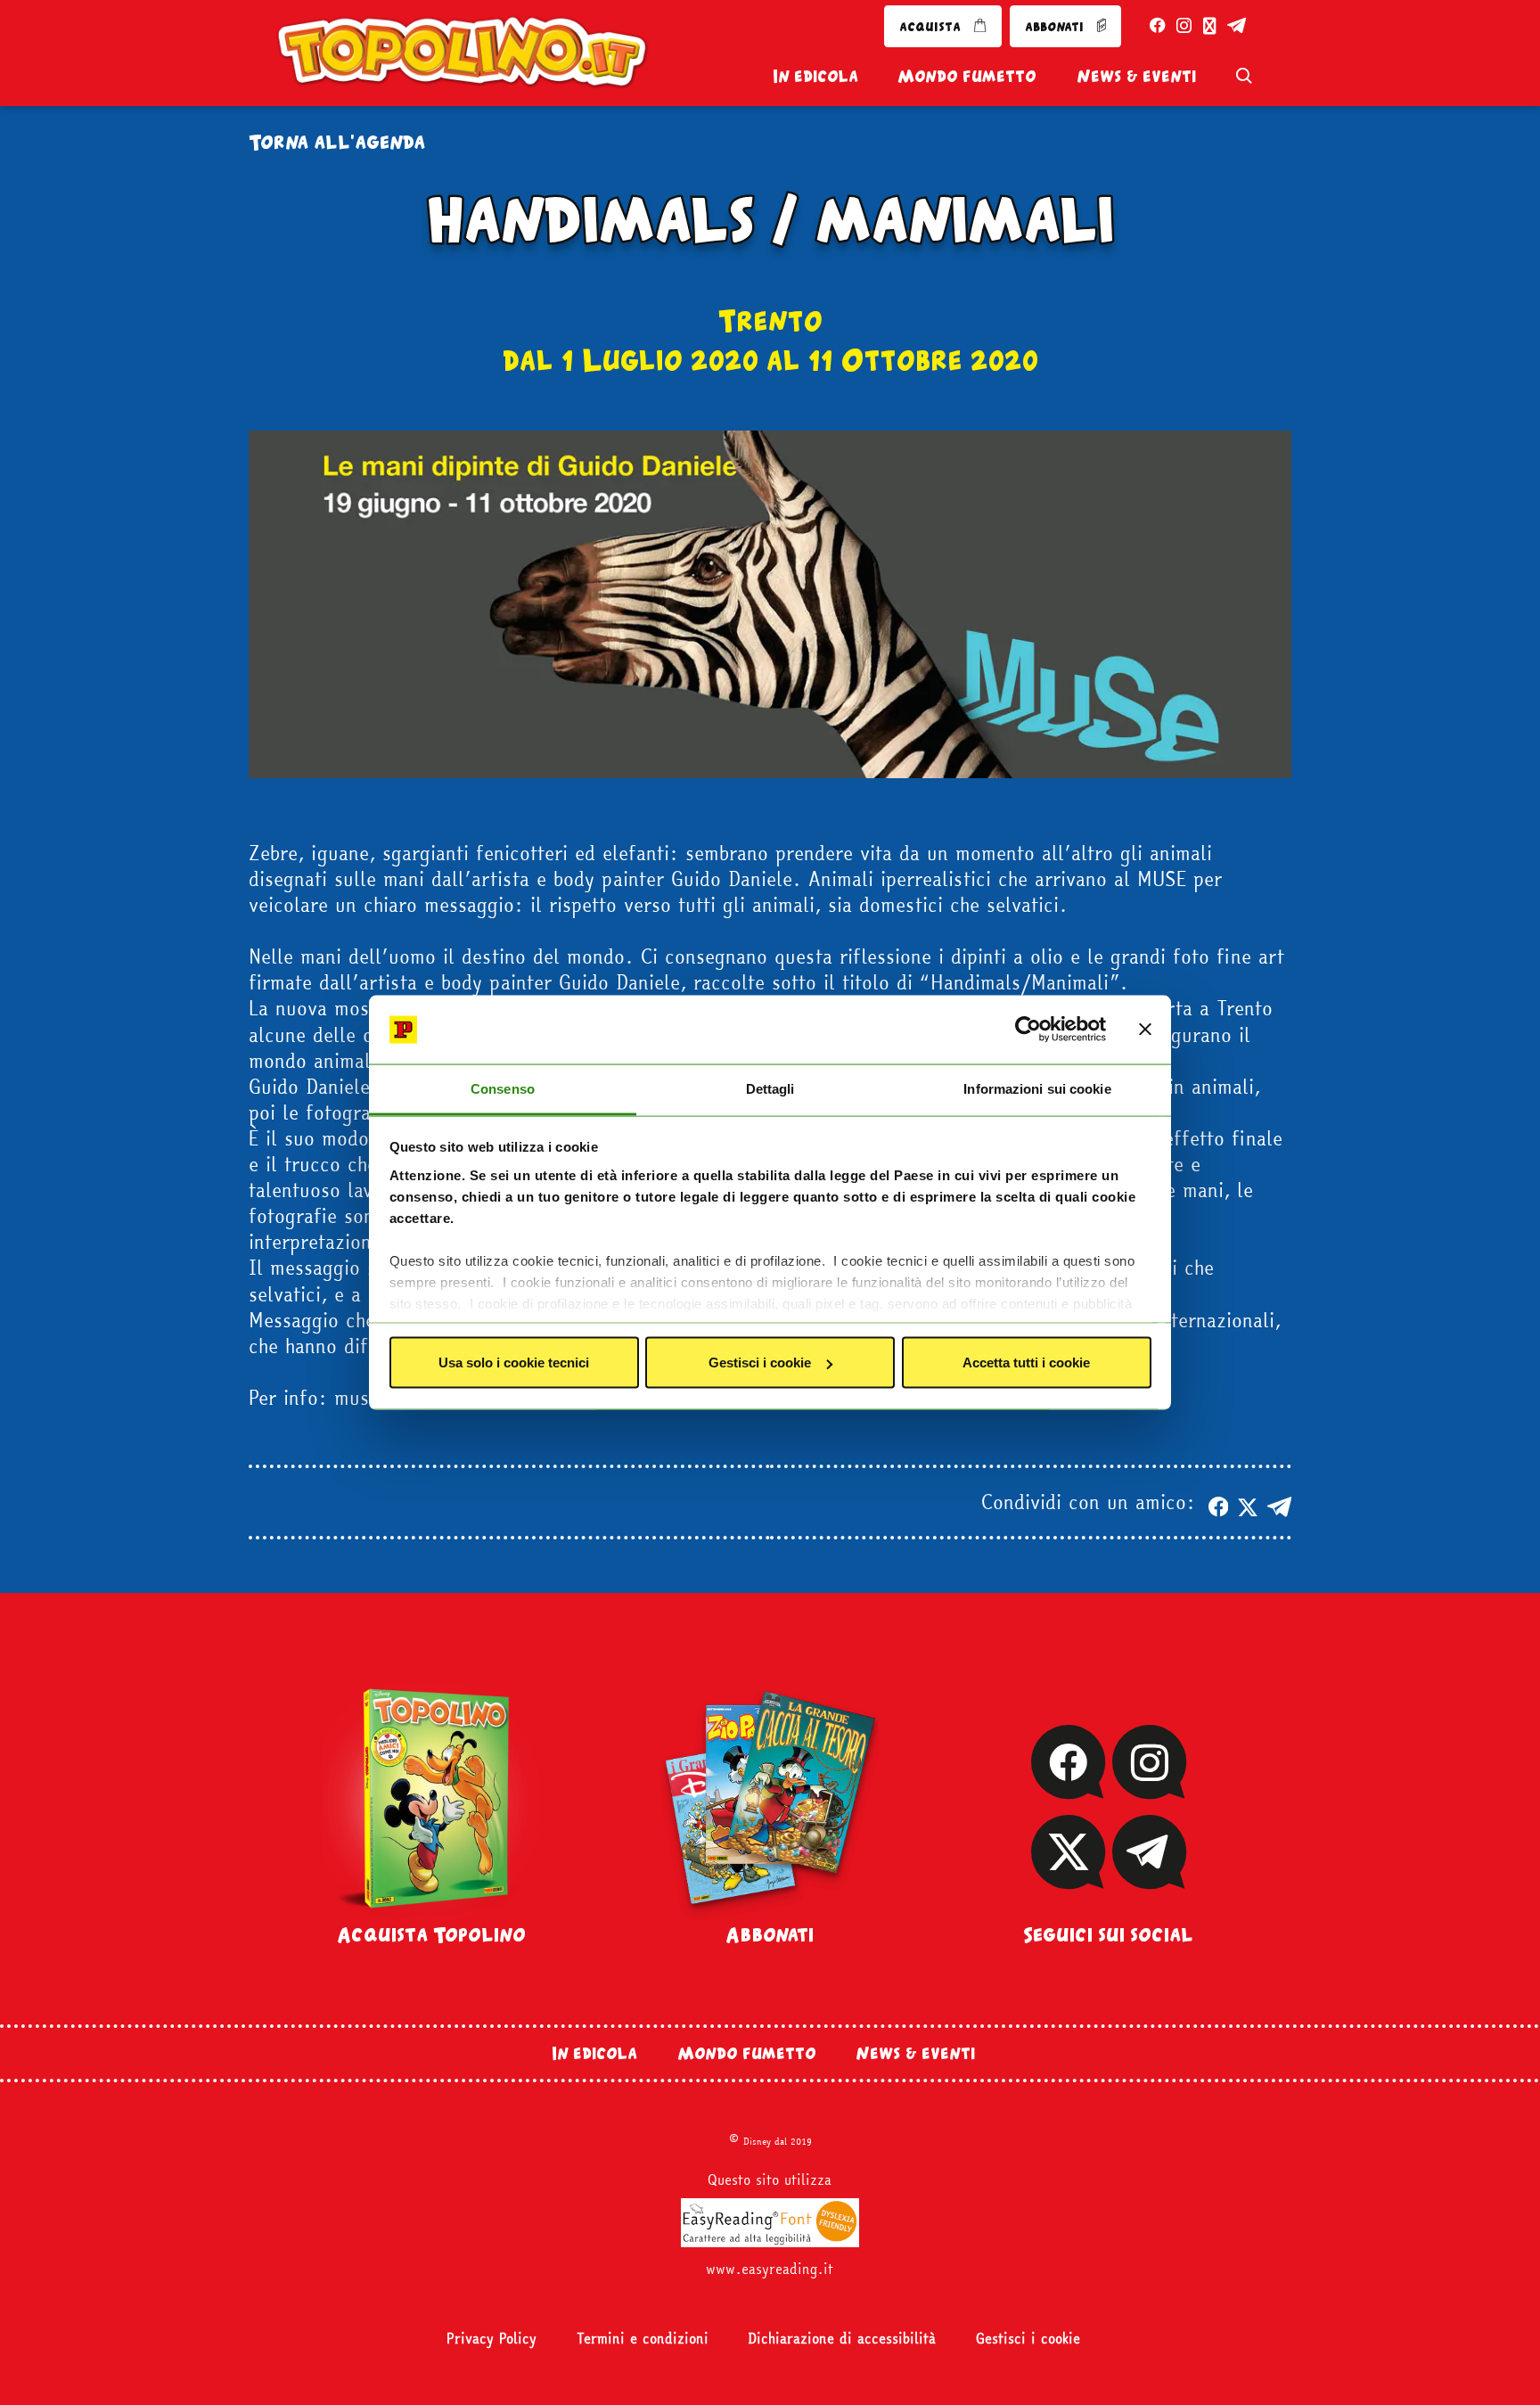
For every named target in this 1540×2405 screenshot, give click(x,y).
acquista (932, 26)
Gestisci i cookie (760, 1363)
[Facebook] (1068, 1787)
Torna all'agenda (337, 141)
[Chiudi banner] (1145, 1030)
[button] (1218, 1502)
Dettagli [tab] (770, 1088)
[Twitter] (1068, 1877)
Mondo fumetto (967, 76)
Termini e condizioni (643, 2339)
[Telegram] (1149, 1877)
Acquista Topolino (431, 1934)
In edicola (815, 76)
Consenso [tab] (503, 1088)
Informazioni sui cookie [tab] (1037, 1088)
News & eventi (1136, 76)
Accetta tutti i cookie (1026, 1363)
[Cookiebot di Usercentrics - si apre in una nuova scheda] (1028, 1030)
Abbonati (770, 1934)
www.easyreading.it (770, 2269)
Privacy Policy (491, 2339)
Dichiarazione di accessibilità (842, 2339)
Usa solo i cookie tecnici (514, 1363)
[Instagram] (1149, 1787)
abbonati (1056, 26)
